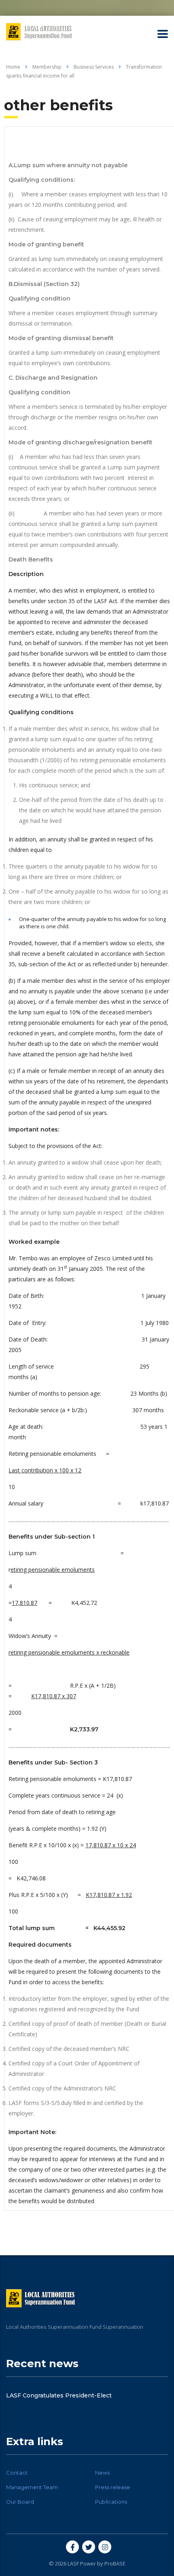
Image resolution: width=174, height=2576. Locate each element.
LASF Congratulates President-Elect (59, 2395)
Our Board (20, 2502)
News (102, 2473)
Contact (17, 2473)
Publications (111, 2502)
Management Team (32, 2487)
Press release (113, 2487)
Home (13, 67)
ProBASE (115, 2563)
